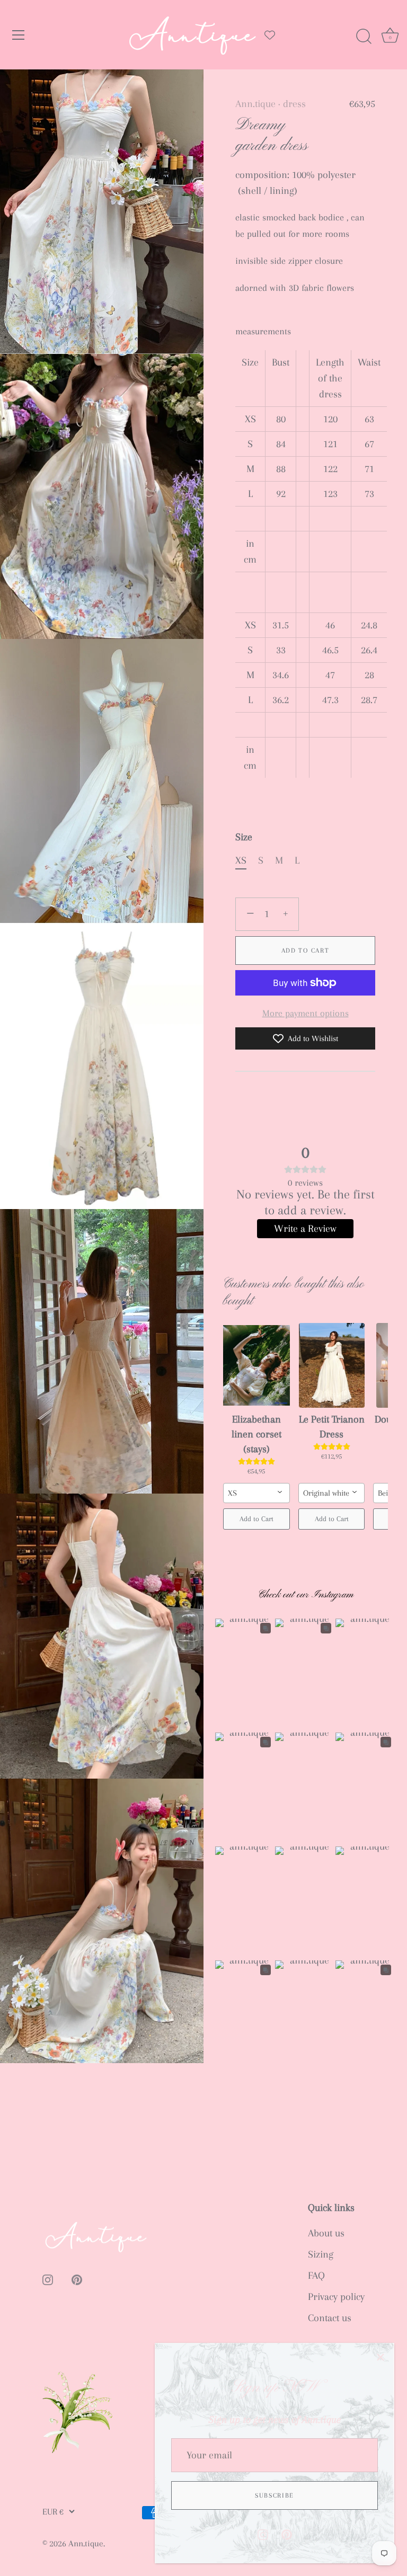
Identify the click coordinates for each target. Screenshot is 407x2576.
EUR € (53, 2512)
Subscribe (275, 2495)
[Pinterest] (287, 2534)
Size (244, 837)
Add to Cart (306, 951)
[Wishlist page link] (270, 35)
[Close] (381, 2357)
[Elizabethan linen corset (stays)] (256, 1365)
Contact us (330, 2318)
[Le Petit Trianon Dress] (332, 1365)
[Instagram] (263, 2534)
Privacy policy (336, 2297)
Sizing (321, 2254)
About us (326, 2233)
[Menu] (19, 35)
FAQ (316, 2276)
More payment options (306, 1013)
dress (294, 104)
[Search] (364, 37)
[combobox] (256, 1493)
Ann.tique (255, 104)
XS (241, 860)
